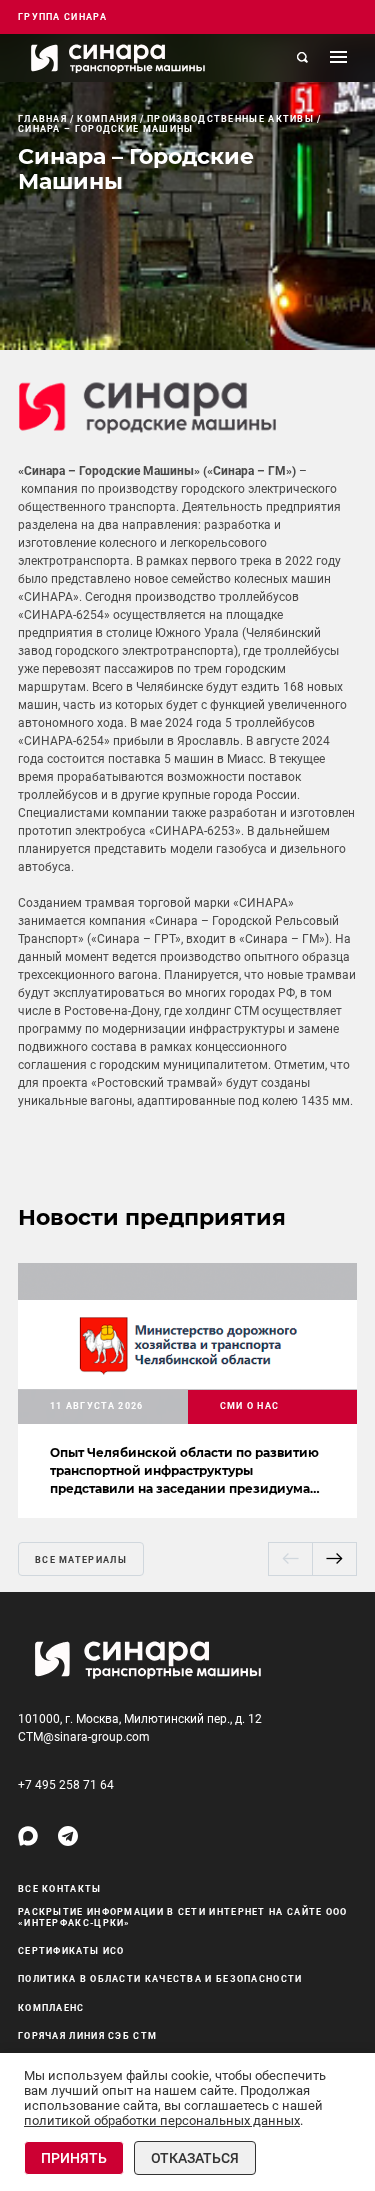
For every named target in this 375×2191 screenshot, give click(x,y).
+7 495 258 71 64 (66, 1785)
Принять (74, 2158)
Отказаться (195, 2158)
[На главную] (118, 58)
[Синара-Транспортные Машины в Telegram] (68, 1836)
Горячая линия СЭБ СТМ (87, 2036)
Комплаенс (51, 2008)
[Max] (28, 1836)
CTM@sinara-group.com (84, 1737)
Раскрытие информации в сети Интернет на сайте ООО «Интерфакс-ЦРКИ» (183, 1917)
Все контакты (60, 1889)
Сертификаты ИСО (71, 1951)
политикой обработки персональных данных (162, 2120)
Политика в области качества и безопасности (160, 1979)
